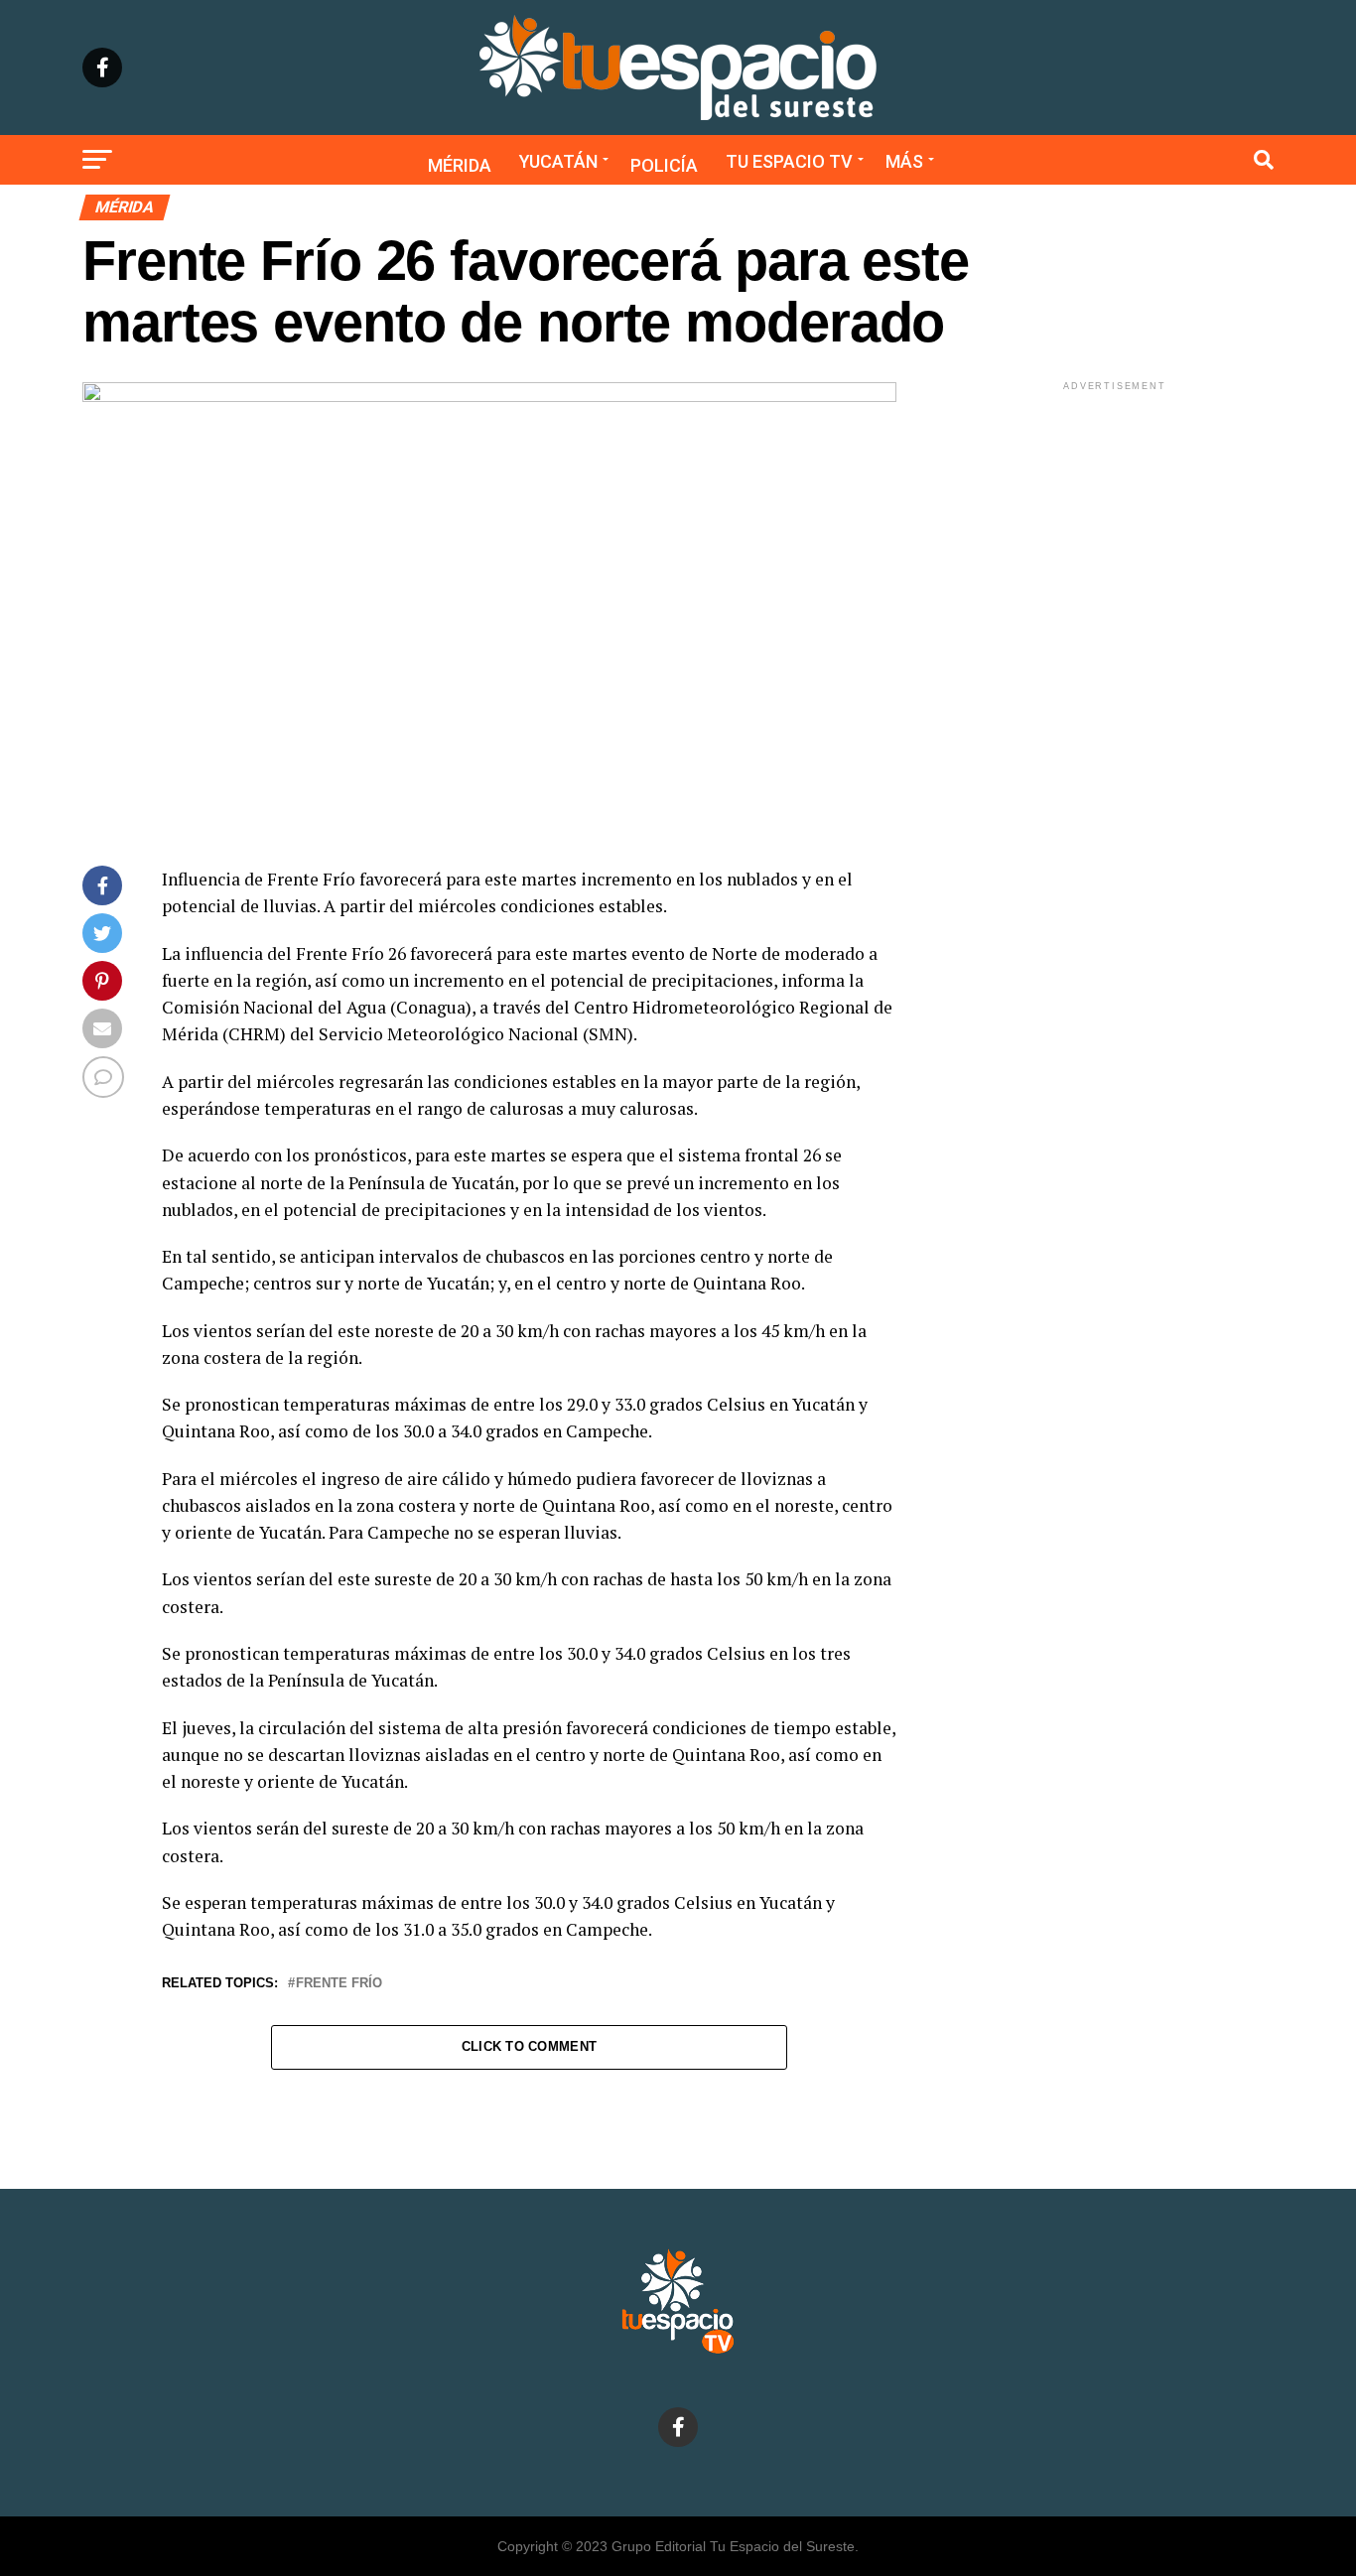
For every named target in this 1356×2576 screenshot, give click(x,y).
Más (904, 161)
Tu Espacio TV (789, 161)
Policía (664, 165)
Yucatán (558, 161)
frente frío (339, 1984)
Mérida (460, 165)
